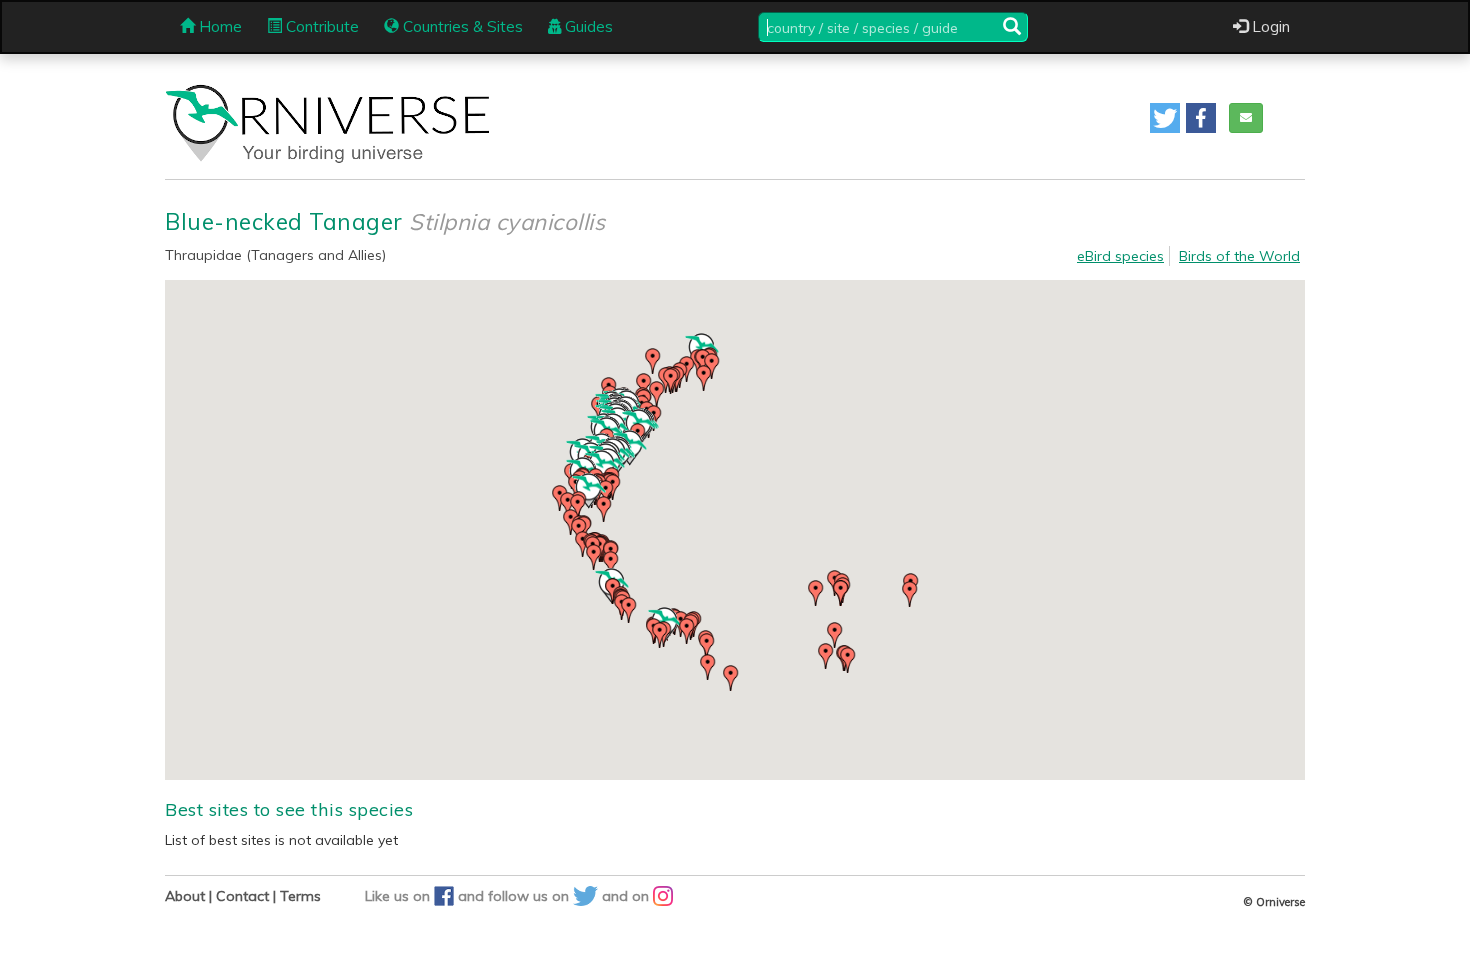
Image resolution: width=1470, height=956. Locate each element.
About (185, 896)
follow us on (530, 896)
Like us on (399, 896)
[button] (1165, 118)
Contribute (320, 26)
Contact (242, 896)
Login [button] (1269, 26)
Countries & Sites (461, 26)
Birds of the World (1239, 256)
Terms (300, 896)
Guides (587, 26)
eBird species (1120, 256)
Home (218, 26)
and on (627, 896)
